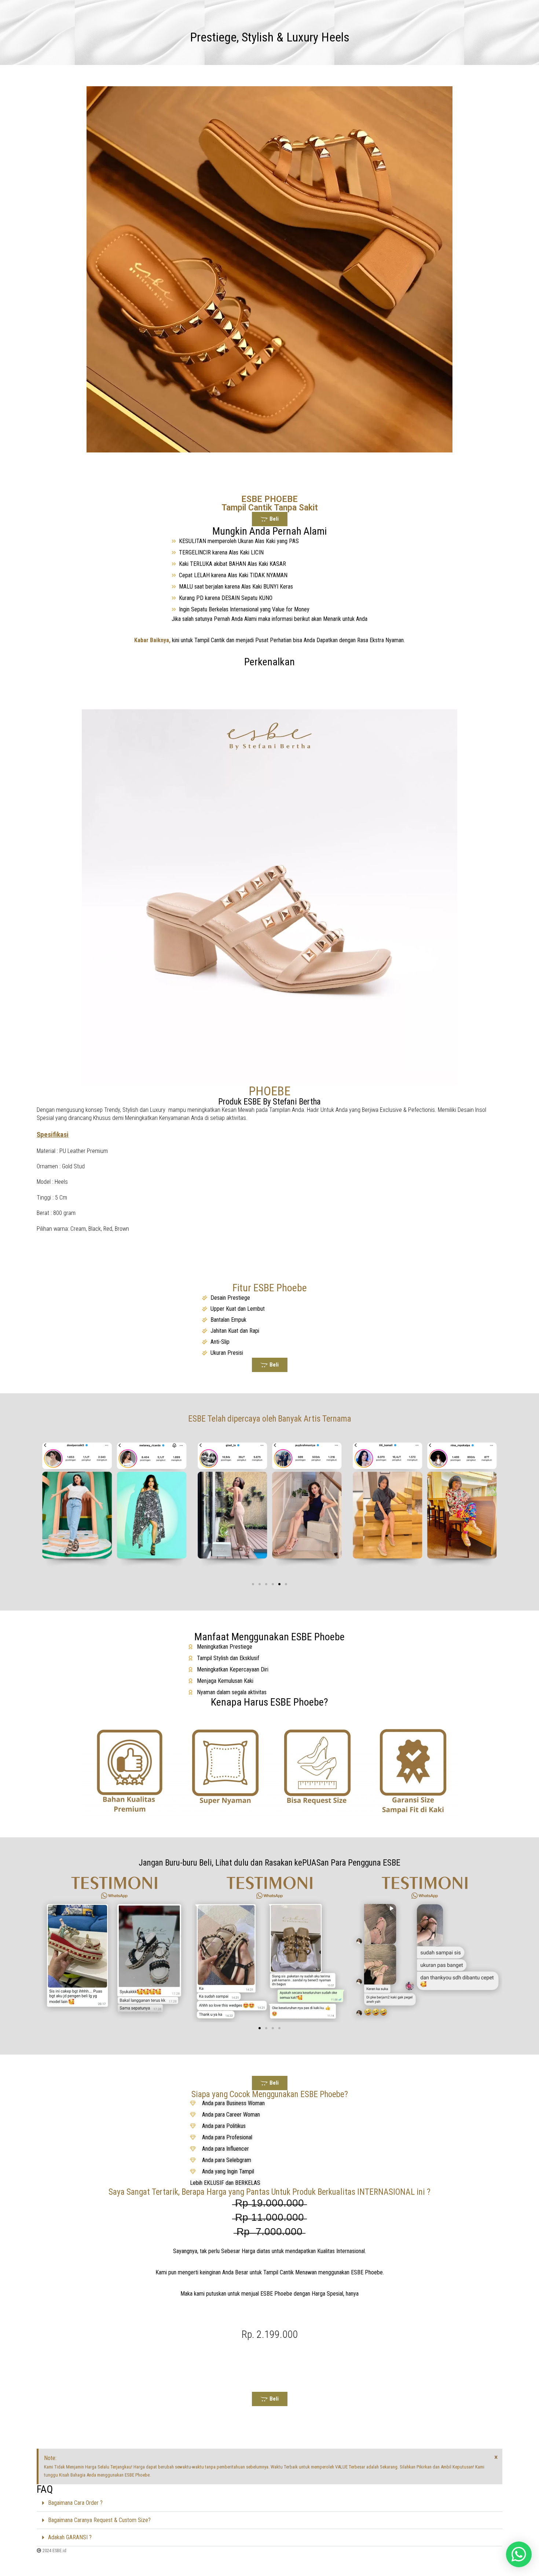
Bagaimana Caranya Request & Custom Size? (99, 2520)
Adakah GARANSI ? (70, 2537)
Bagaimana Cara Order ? (75, 2503)
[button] (253, 1584)
